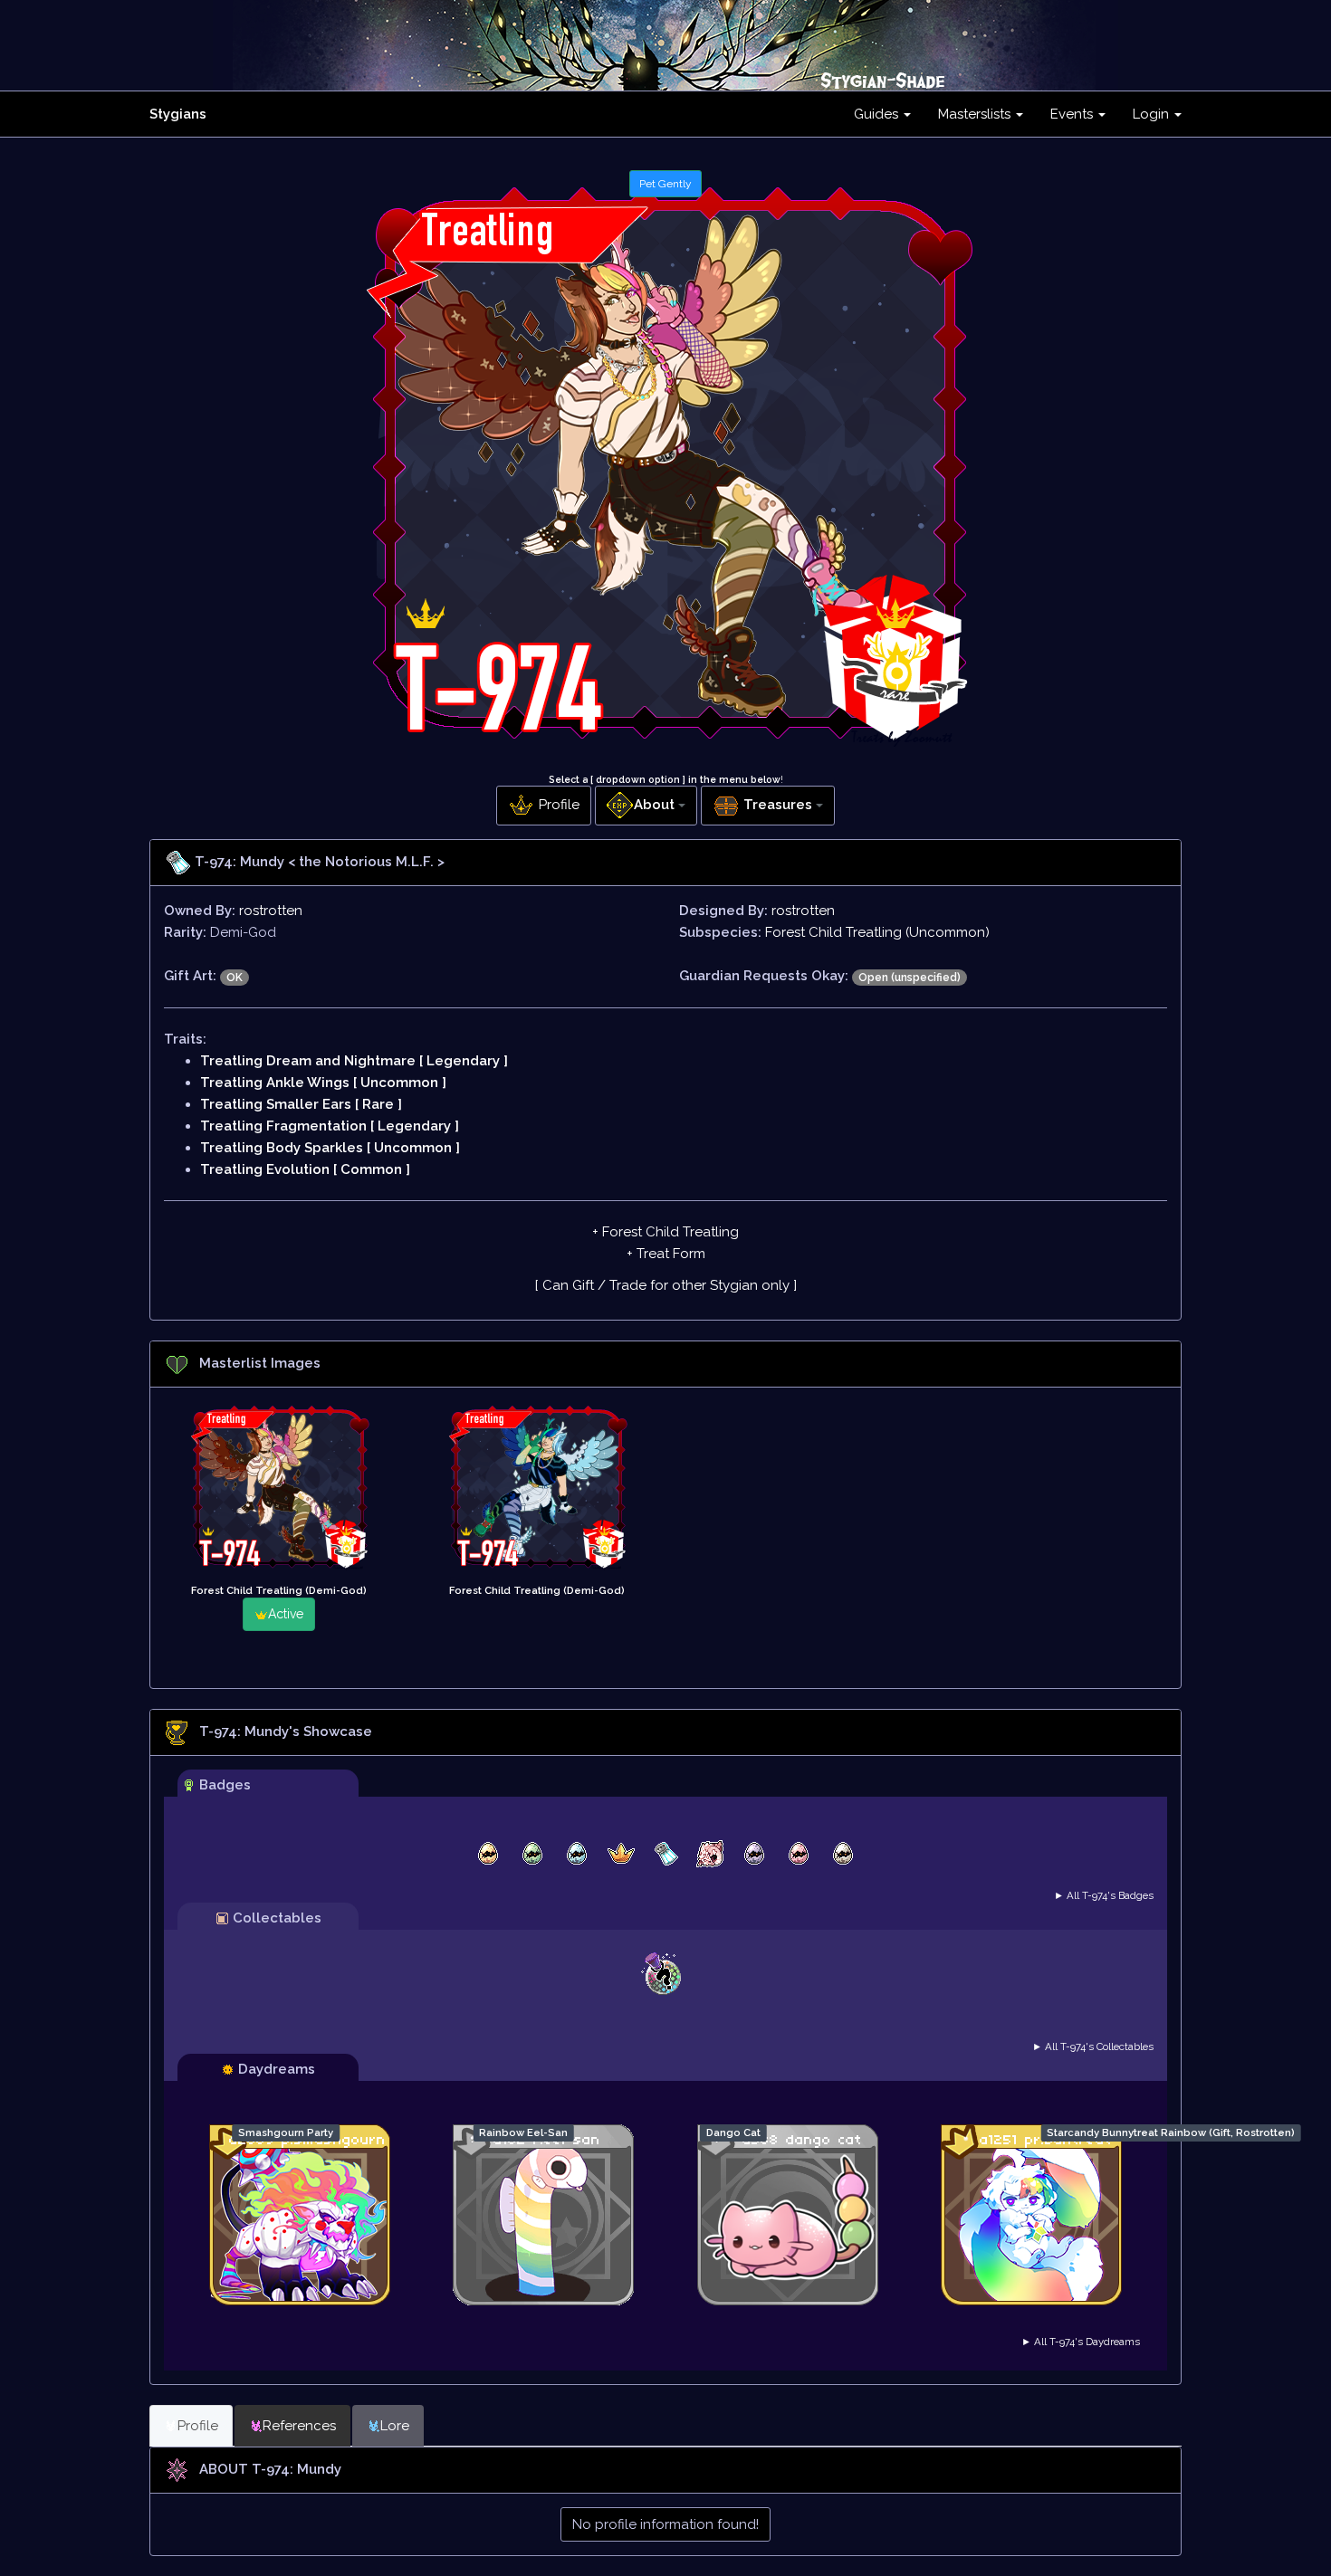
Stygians (178, 114)
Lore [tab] (395, 2426)
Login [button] (1153, 114)
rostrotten (271, 911)
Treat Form (671, 1254)
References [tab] (299, 2426)
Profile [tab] (198, 2426)
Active (286, 1614)
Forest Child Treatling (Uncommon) (877, 932)
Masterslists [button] (976, 114)
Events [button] (1073, 114)
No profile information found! (665, 2524)
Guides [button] (878, 114)
